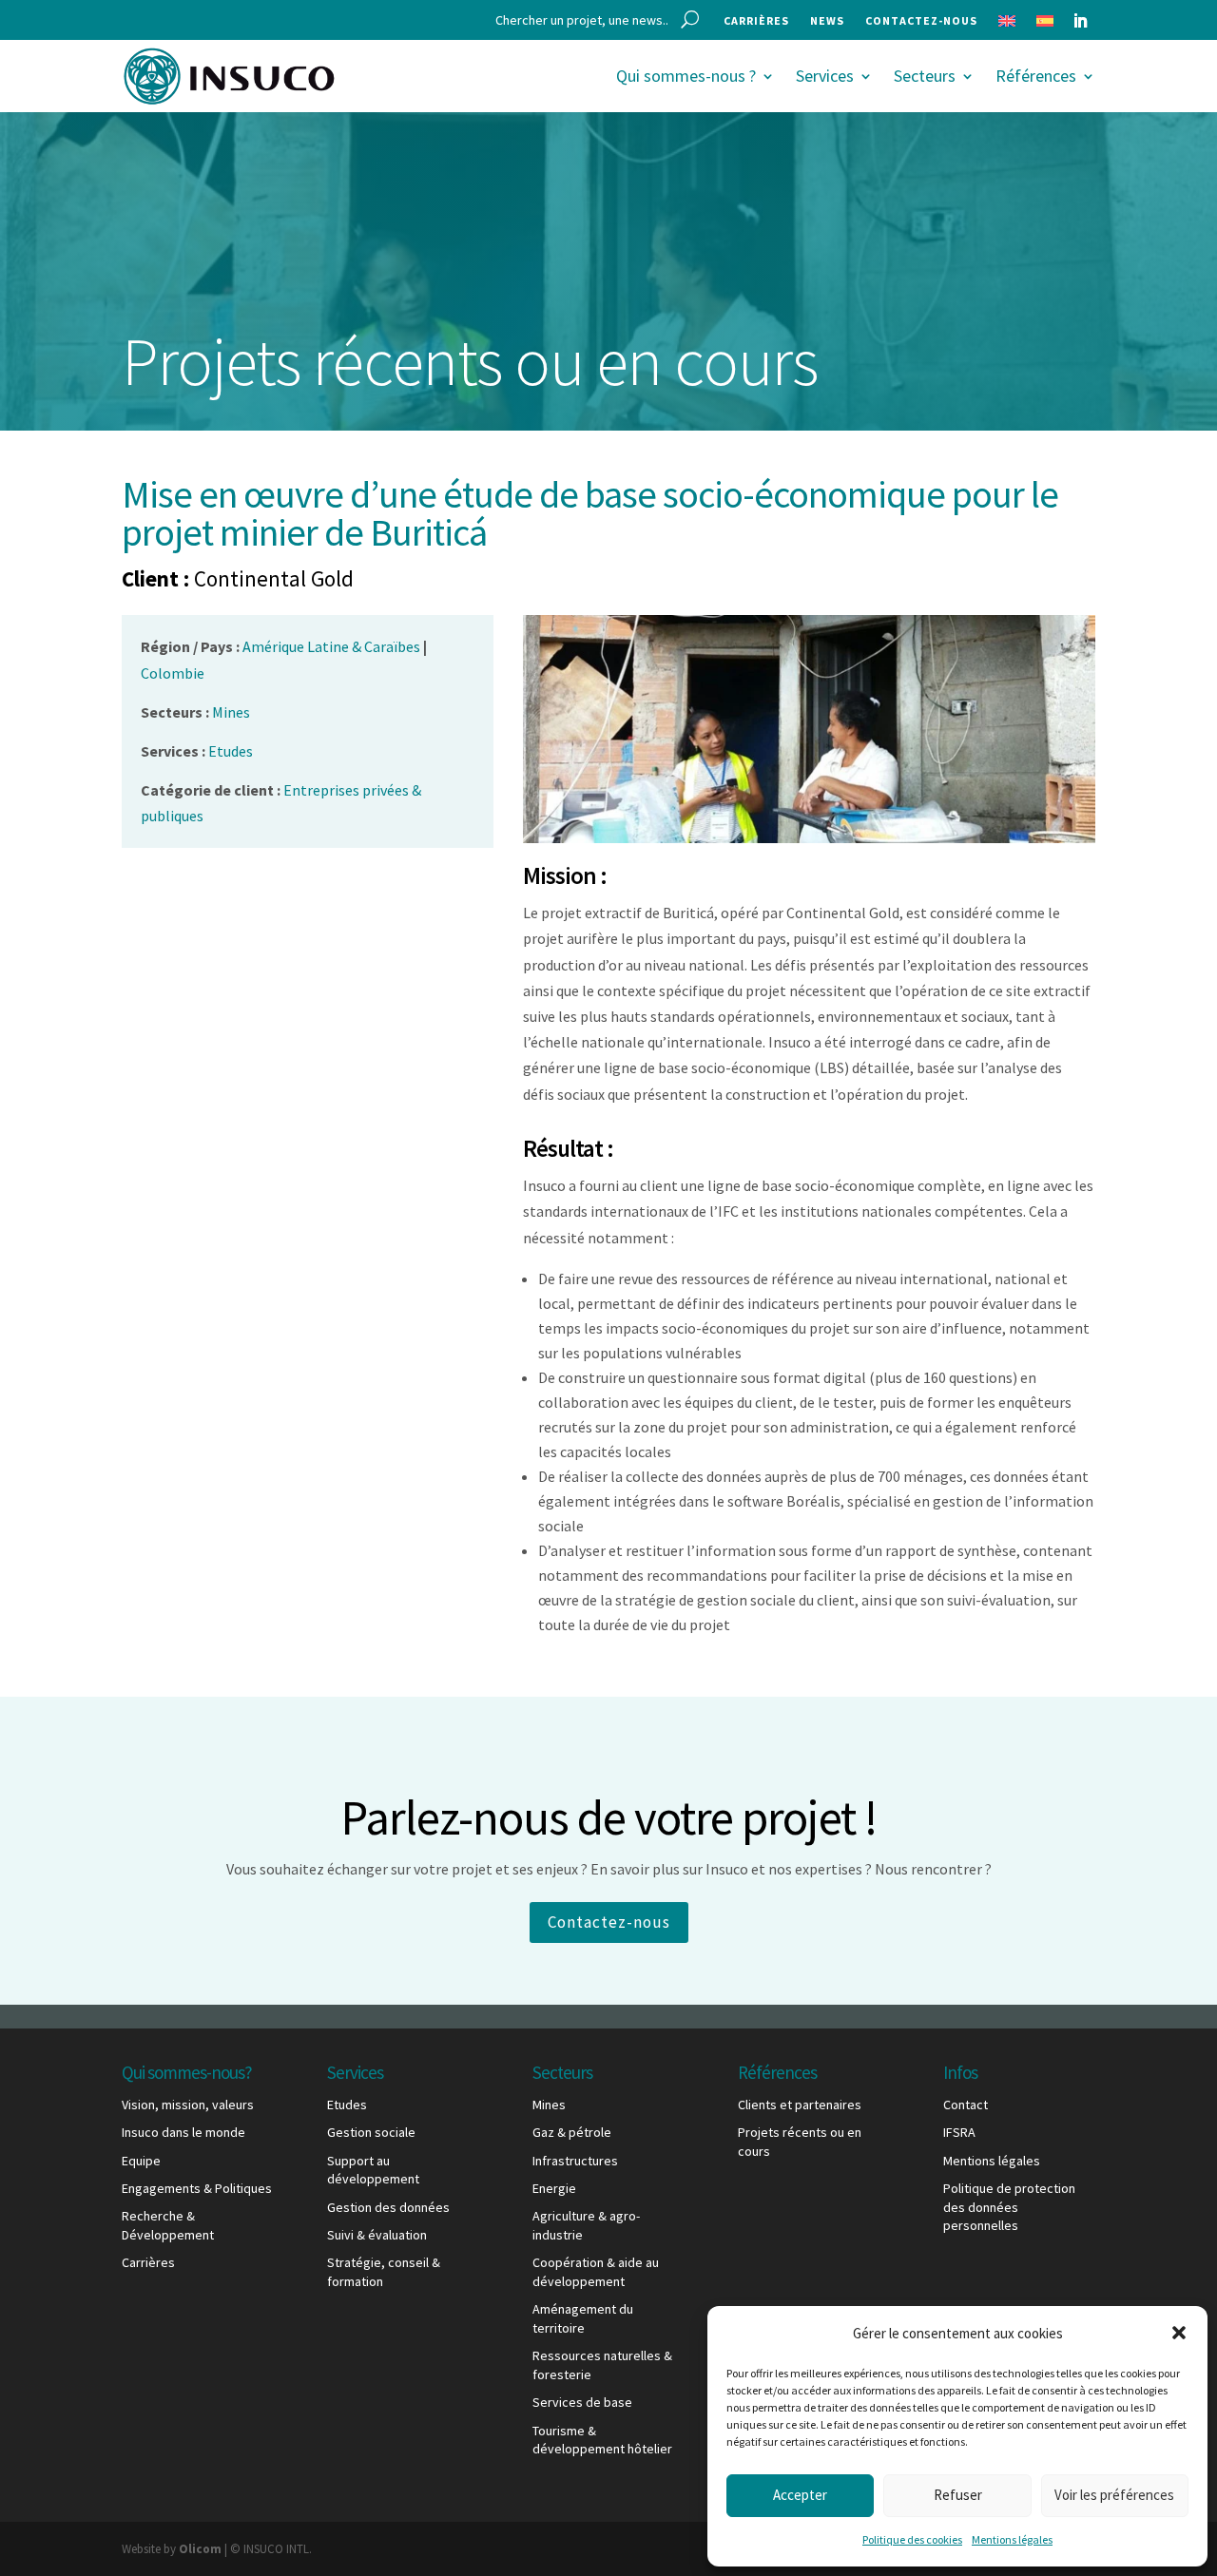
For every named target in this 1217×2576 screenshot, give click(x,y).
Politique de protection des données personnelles (1009, 2207)
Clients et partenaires (800, 2105)
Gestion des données (388, 2207)
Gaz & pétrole (572, 2132)
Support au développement (373, 2170)
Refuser (958, 2495)
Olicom (200, 2549)
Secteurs (925, 76)
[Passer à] (1007, 25)
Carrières (756, 21)
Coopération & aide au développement (596, 2272)
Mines (549, 2105)
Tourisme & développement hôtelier (602, 2440)
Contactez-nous (921, 21)
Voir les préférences (1114, 2495)
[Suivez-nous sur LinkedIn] (1080, 21)
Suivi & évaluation (377, 2235)
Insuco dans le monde (184, 2132)
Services (825, 76)
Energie (554, 2188)
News (827, 21)
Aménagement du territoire (583, 2318)
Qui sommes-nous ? (686, 76)
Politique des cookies (912, 2539)
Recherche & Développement (168, 2225)
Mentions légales (1012, 2539)
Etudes (347, 2105)
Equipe (141, 2161)
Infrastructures (575, 2161)
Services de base (582, 2402)
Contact (966, 2105)
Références (1036, 76)
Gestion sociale (371, 2132)
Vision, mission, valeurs (188, 2105)
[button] (1179, 2333)
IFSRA (959, 2132)
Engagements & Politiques (197, 2188)
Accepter (800, 2495)
